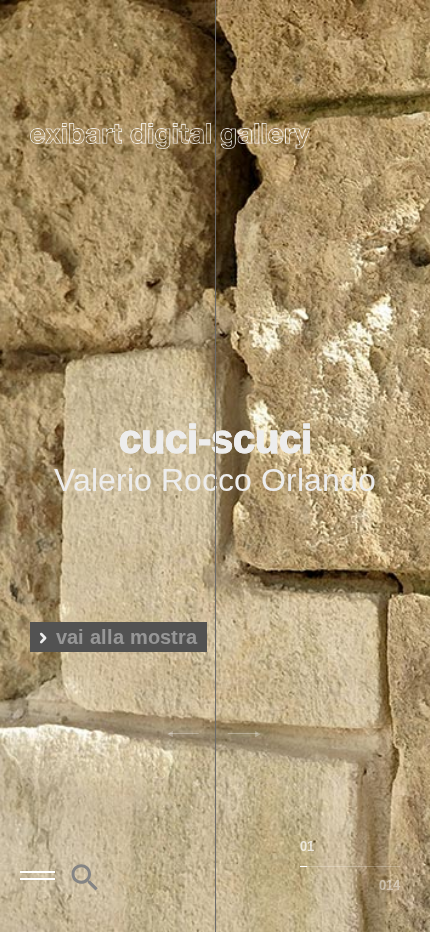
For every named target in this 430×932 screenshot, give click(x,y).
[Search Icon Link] (85, 886)
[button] (187, 734)
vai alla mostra (126, 637)
